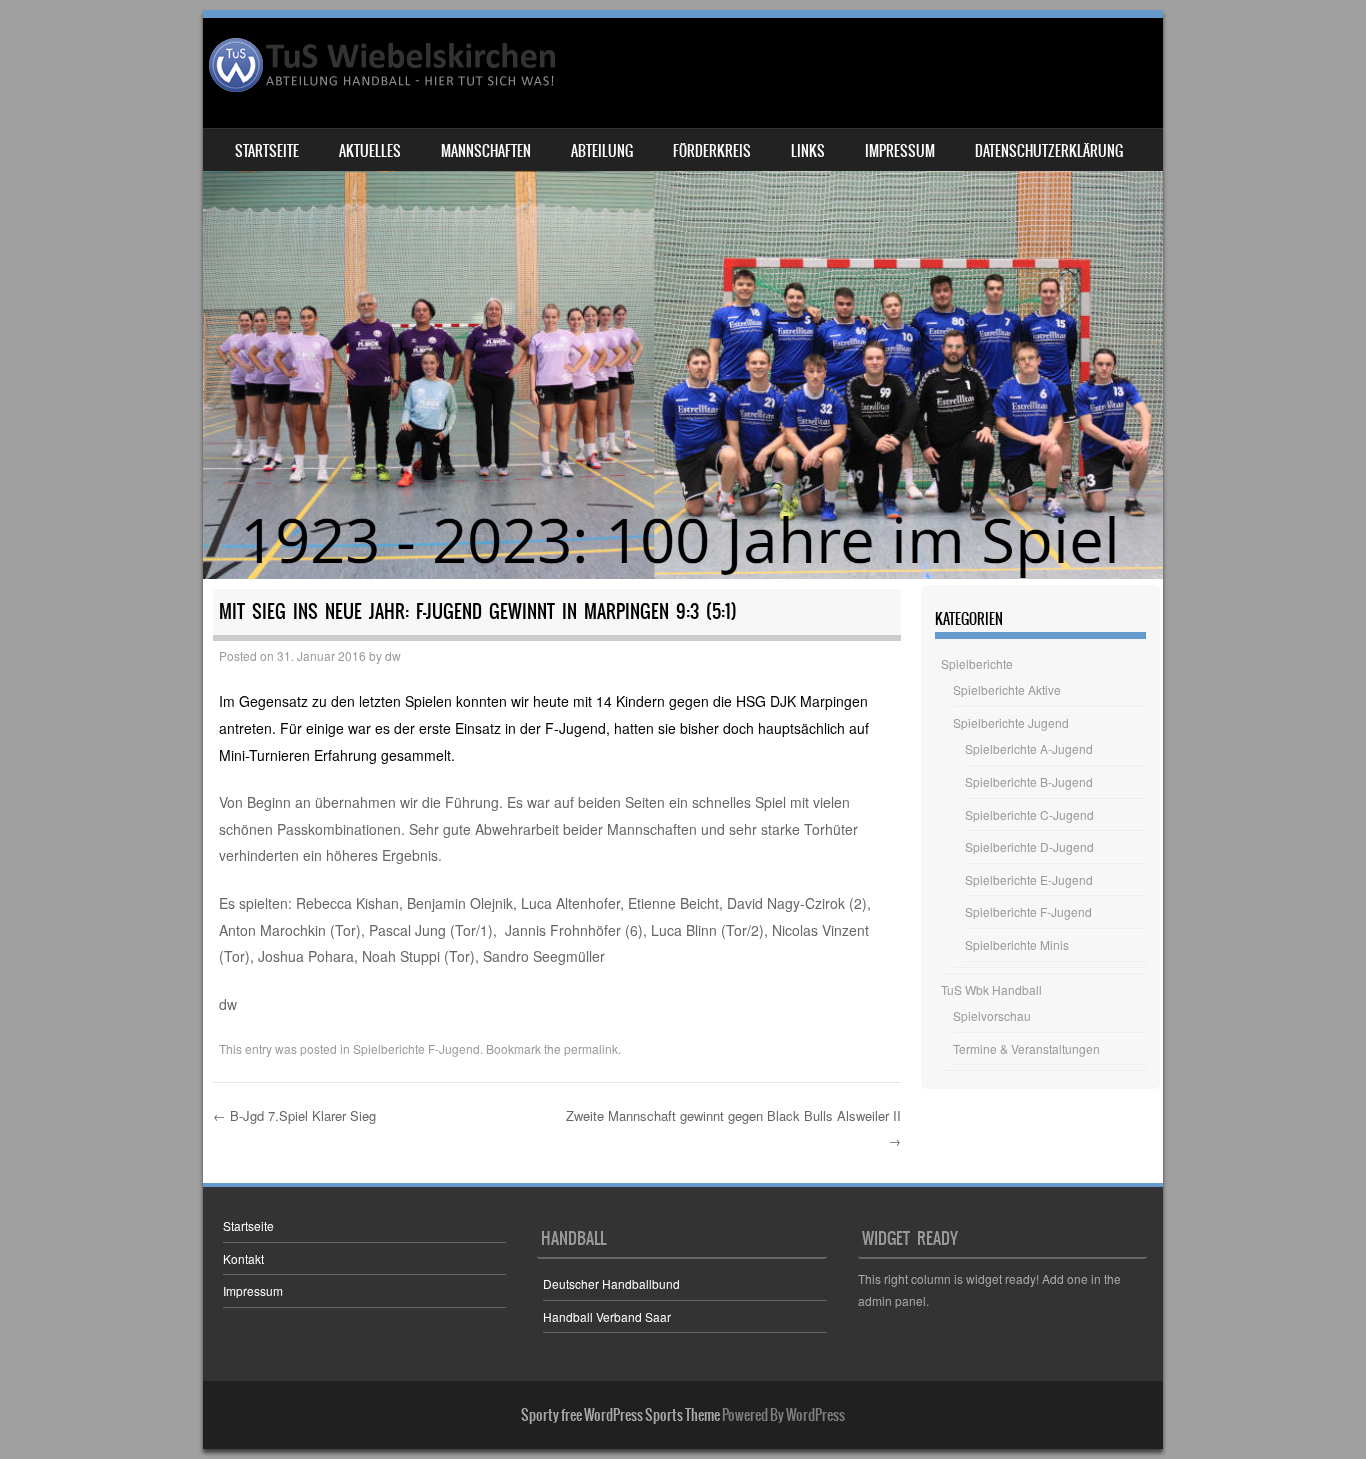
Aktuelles (370, 151)
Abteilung (602, 151)
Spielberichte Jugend (1011, 722)
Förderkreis (712, 151)
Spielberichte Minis (1017, 944)
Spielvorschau (992, 1015)
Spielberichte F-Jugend (416, 1048)
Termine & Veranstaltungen (1026, 1048)
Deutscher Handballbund (611, 1283)
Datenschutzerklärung (1049, 151)
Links (808, 151)
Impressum (900, 151)
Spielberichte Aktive (1007, 689)
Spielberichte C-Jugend (1029, 814)
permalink (591, 1048)
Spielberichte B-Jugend (1029, 781)
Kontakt (243, 1258)
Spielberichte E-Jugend (1029, 879)
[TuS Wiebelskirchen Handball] (384, 65)
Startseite (267, 151)
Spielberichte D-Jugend (1029, 846)
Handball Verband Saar (607, 1316)
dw (393, 655)
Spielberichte (977, 663)
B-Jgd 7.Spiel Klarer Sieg (294, 1115)
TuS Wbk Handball (991, 989)
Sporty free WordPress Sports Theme (620, 1415)
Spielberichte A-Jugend (1029, 748)
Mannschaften (486, 151)
